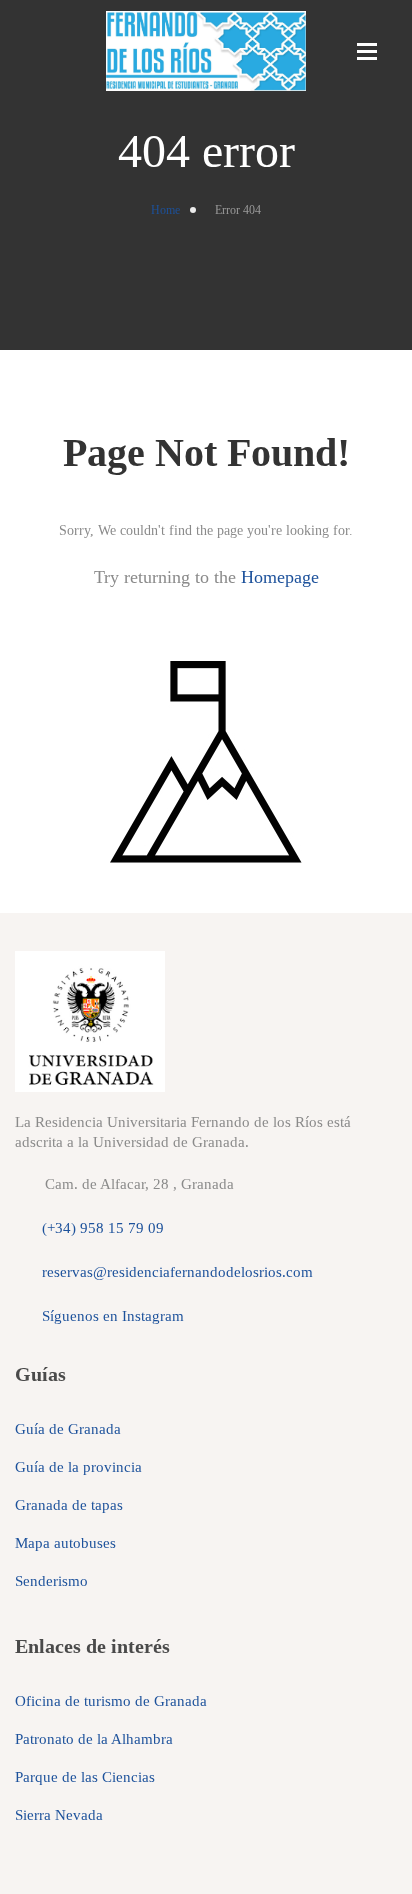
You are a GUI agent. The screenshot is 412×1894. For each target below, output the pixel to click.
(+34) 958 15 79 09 (103, 1228)
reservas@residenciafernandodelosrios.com (177, 1272)
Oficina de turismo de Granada (111, 1701)
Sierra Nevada (59, 1815)
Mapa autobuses (65, 1543)
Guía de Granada (68, 1429)
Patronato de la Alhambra (94, 1739)
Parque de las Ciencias (85, 1777)
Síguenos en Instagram (113, 1316)
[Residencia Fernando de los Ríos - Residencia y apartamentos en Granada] (206, 51)
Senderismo (51, 1581)
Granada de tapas (69, 1505)
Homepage (280, 577)
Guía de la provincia (78, 1467)
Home (165, 210)
